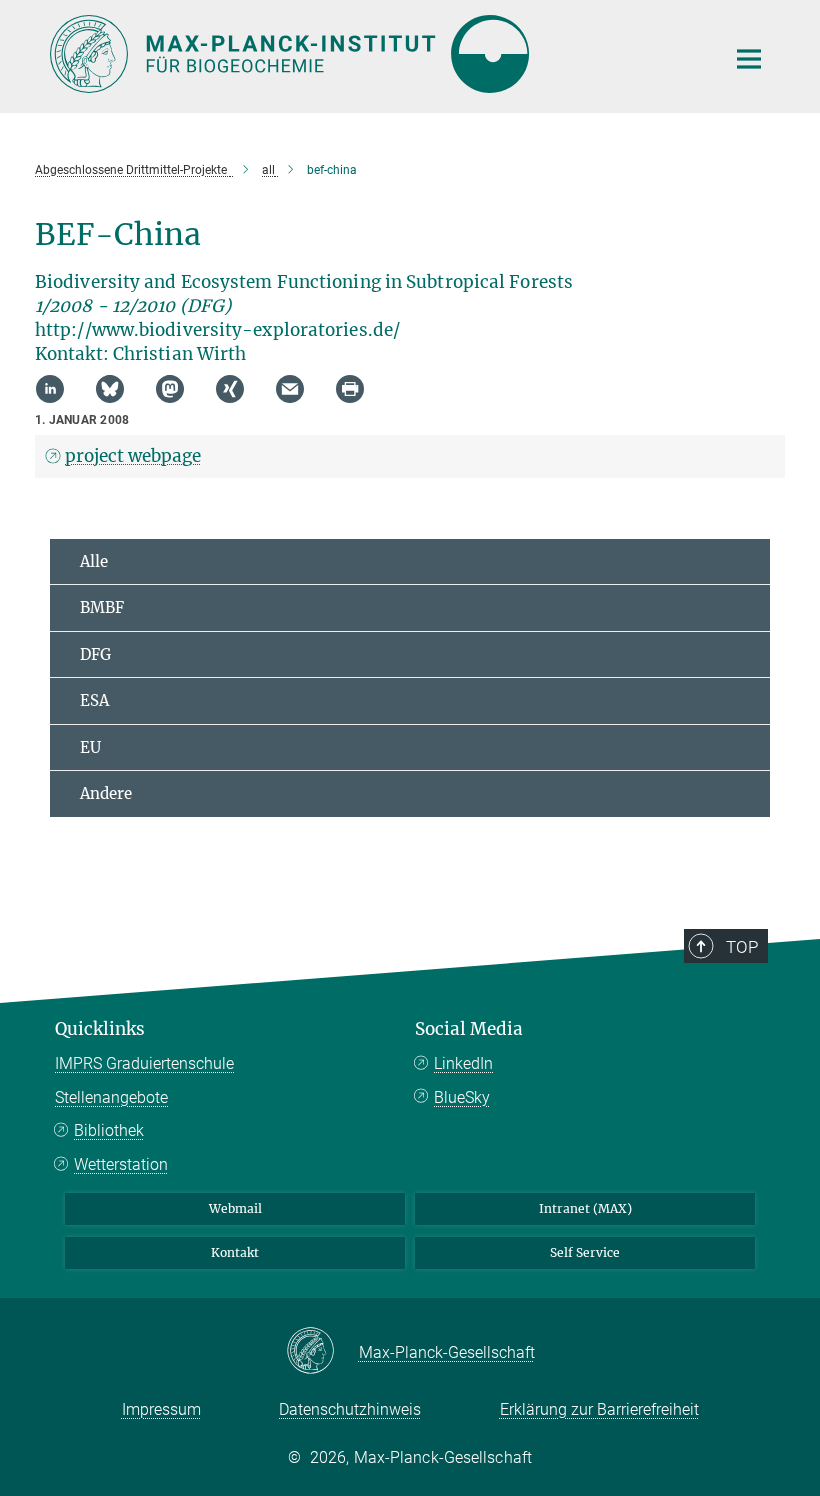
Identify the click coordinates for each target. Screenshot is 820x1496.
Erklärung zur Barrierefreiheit (599, 1409)
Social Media (469, 1029)
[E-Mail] (290, 389)
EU (90, 747)
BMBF (102, 607)
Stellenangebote (111, 1097)
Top (742, 947)
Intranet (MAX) (585, 1208)
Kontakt (235, 1252)
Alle (94, 561)
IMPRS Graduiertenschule (144, 1063)
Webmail (235, 1208)
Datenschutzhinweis (350, 1409)
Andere (106, 793)
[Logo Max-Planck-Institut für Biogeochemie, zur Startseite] (375, 54)
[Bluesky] (110, 389)
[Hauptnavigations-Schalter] (749, 59)
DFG (95, 654)
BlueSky (462, 1097)
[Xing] (230, 389)
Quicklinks (100, 1029)
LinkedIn (463, 1063)
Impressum (161, 1409)
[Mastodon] (170, 389)
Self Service (585, 1252)
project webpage (133, 456)
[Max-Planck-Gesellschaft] (322, 1352)
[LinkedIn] (50, 389)
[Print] (350, 389)
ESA (94, 700)
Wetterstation (121, 1164)
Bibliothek (109, 1130)
